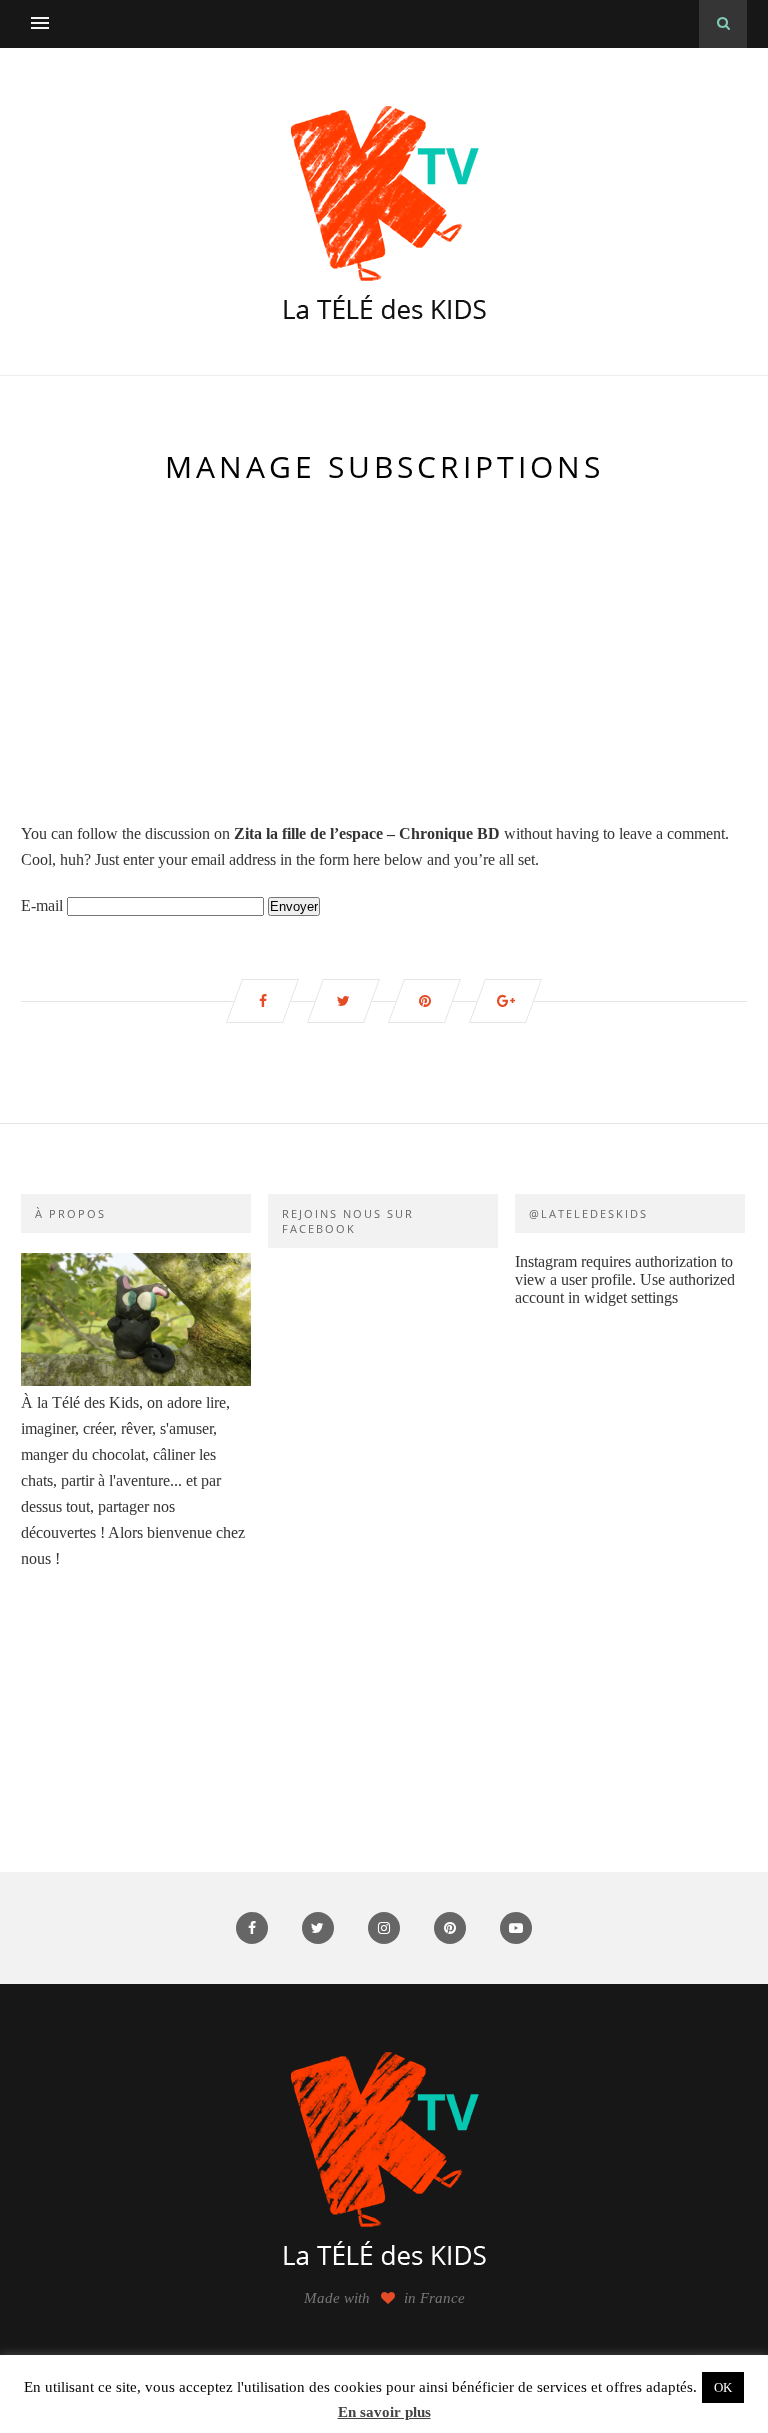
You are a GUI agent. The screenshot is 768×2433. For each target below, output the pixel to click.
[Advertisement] (384, 654)
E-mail (42, 905)
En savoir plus (384, 2412)
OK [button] (723, 2387)
